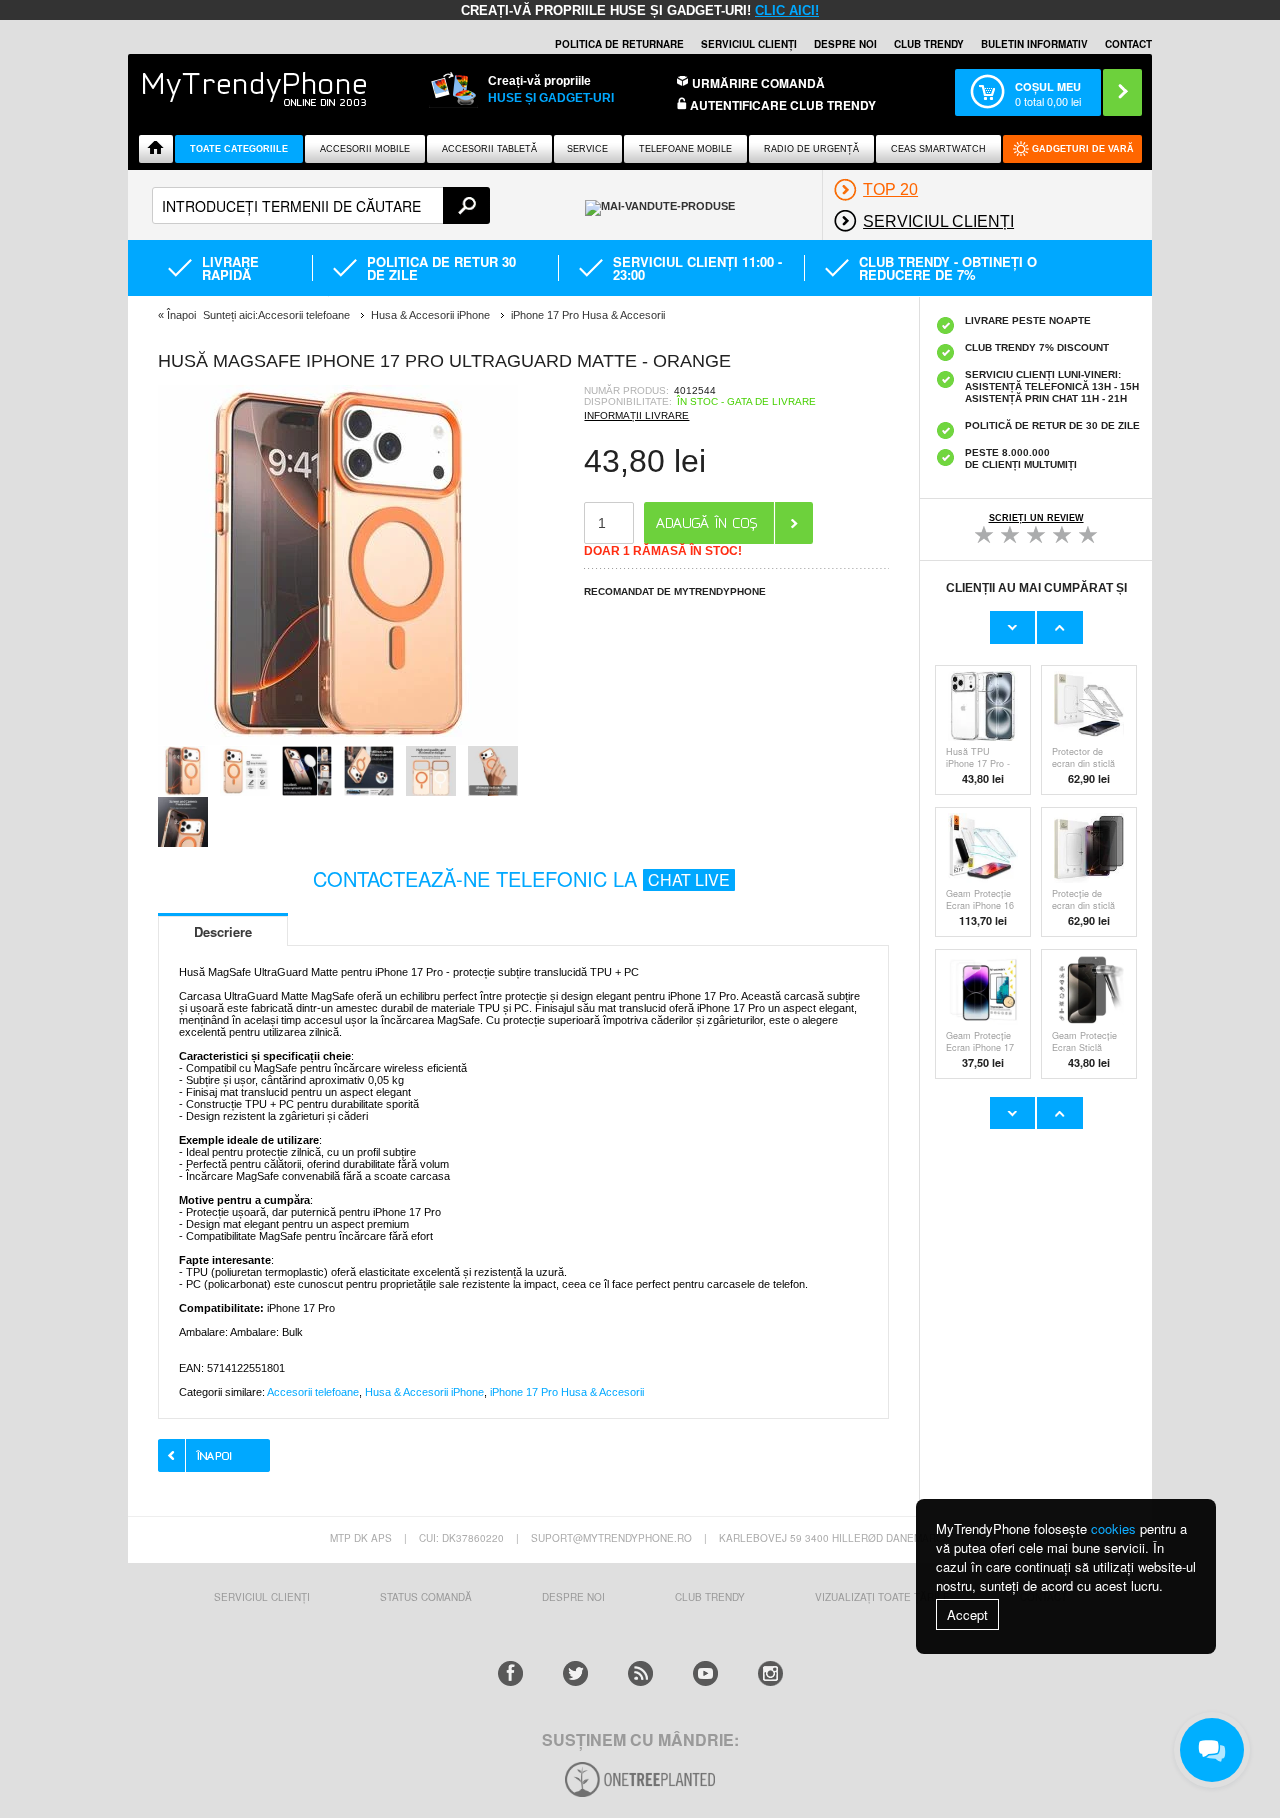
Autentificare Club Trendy (781, 105)
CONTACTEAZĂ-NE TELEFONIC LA (521, 878)
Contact (1128, 44)
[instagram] (770, 1673)
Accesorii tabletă (489, 149)
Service (587, 149)
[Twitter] (575, 1673)
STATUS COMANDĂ (426, 1597)
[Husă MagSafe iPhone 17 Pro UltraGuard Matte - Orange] (338, 739)
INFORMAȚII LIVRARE (636, 415)
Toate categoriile (239, 149)
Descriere (223, 931)
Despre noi (845, 44)
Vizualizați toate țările (882, 1597)
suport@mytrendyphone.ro (611, 1538)
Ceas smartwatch (938, 149)
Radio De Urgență (811, 149)
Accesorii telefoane (313, 1392)
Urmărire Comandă (758, 83)
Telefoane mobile (685, 149)
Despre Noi (573, 1597)
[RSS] (640, 1673)
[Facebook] (510, 1673)
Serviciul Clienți (262, 1597)
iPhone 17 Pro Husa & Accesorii (567, 1392)
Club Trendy (929, 44)
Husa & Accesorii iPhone (424, 1392)
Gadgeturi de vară (1083, 149)
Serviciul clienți (749, 44)
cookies (1113, 1528)
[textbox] (321, 205)
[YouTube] (705, 1673)
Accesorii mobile (365, 149)
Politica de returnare (619, 44)
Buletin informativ (1034, 44)
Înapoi (181, 315)
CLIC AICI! (787, 10)
